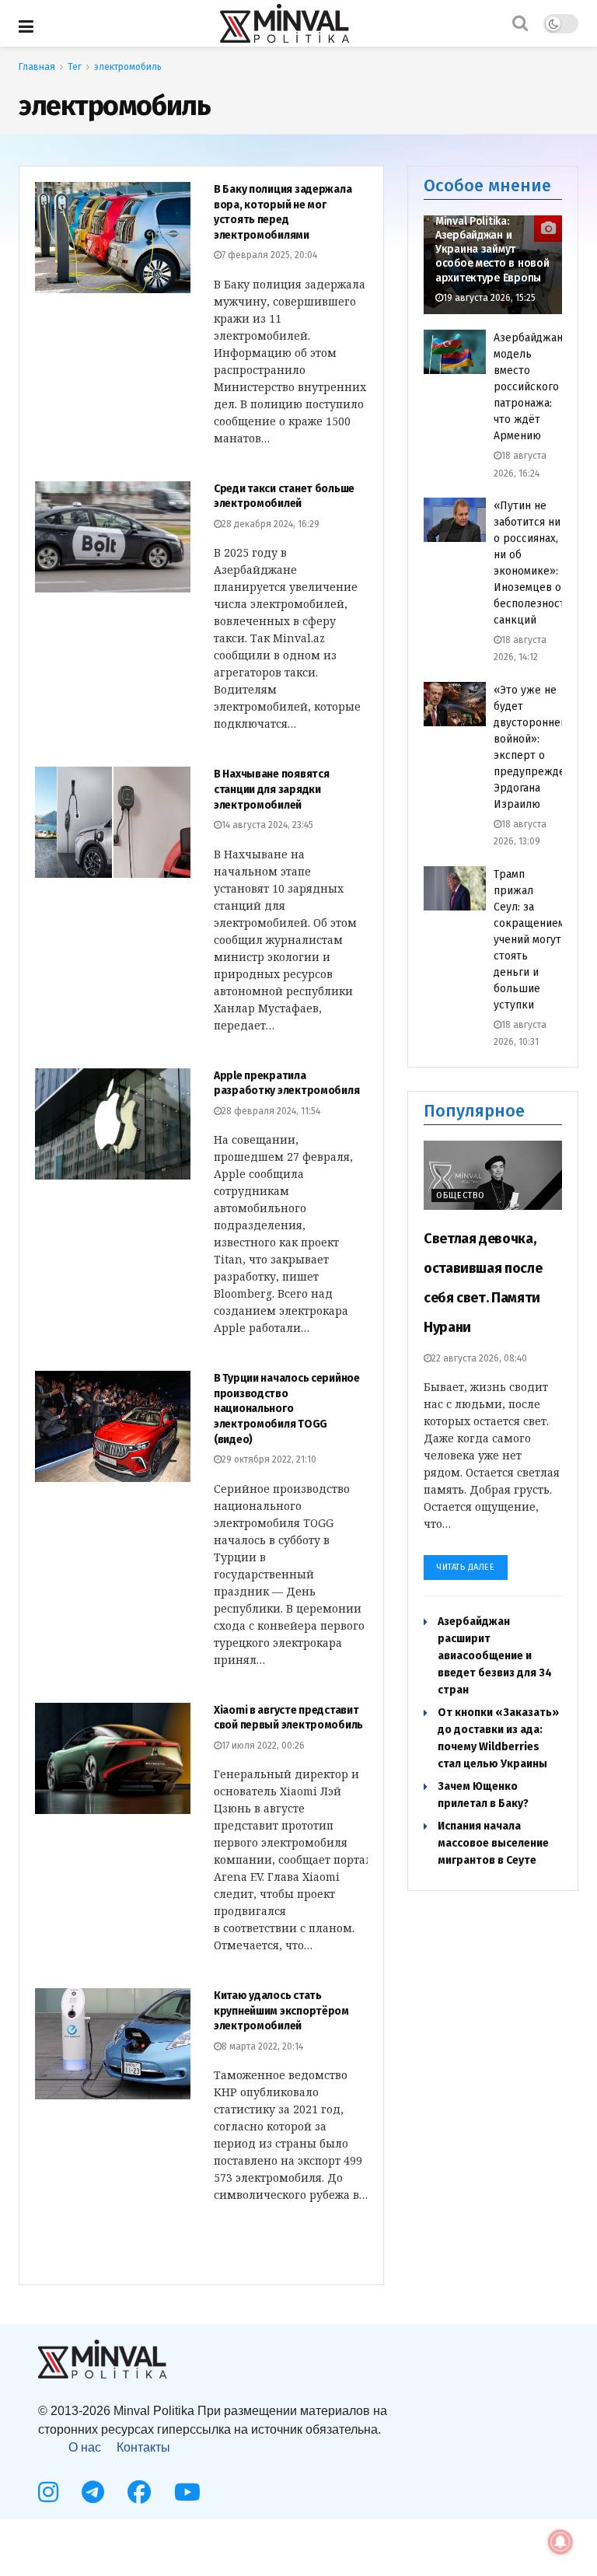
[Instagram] (48, 2492)
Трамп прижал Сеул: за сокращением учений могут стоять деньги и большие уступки (529, 940)
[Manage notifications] (560, 2542)
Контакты (143, 2447)
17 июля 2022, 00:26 (263, 1746)
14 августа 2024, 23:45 (267, 825)
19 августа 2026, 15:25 (489, 298)
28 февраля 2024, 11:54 (271, 1111)
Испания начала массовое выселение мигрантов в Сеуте (493, 1843)
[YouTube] (187, 2492)
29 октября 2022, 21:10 (269, 1459)
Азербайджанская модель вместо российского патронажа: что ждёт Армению (539, 387)
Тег (75, 67)
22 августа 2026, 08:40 (479, 1358)
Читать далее (466, 1567)
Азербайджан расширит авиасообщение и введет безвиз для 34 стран (495, 1656)
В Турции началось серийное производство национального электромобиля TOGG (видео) (287, 1409)
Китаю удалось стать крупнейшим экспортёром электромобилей (281, 2011)
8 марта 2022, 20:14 (262, 2046)
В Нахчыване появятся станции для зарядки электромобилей (271, 789)
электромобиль (128, 67)
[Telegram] (93, 2492)
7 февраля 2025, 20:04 (269, 255)
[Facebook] (139, 2492)
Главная (37, 67)
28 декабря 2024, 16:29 (271, 524)
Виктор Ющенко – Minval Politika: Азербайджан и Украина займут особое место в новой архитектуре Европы (492, 243)
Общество (461, 1195)
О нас (85, 2447)
